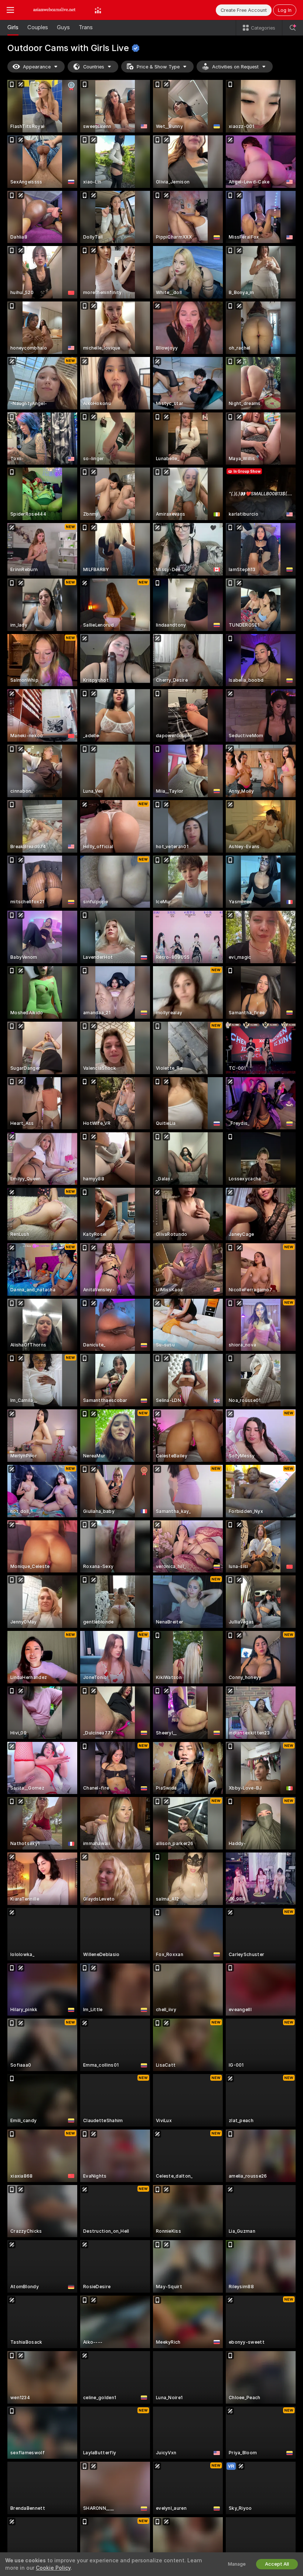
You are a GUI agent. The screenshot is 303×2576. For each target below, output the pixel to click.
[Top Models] (98, 10)
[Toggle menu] (10, 10)
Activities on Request (235, 67)
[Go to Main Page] (54, 10)
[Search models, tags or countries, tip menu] (293, 28)
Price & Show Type (158, 67)
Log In (285, 10)
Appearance (37, 67)
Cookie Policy (53, 2568)
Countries (94, 67)
